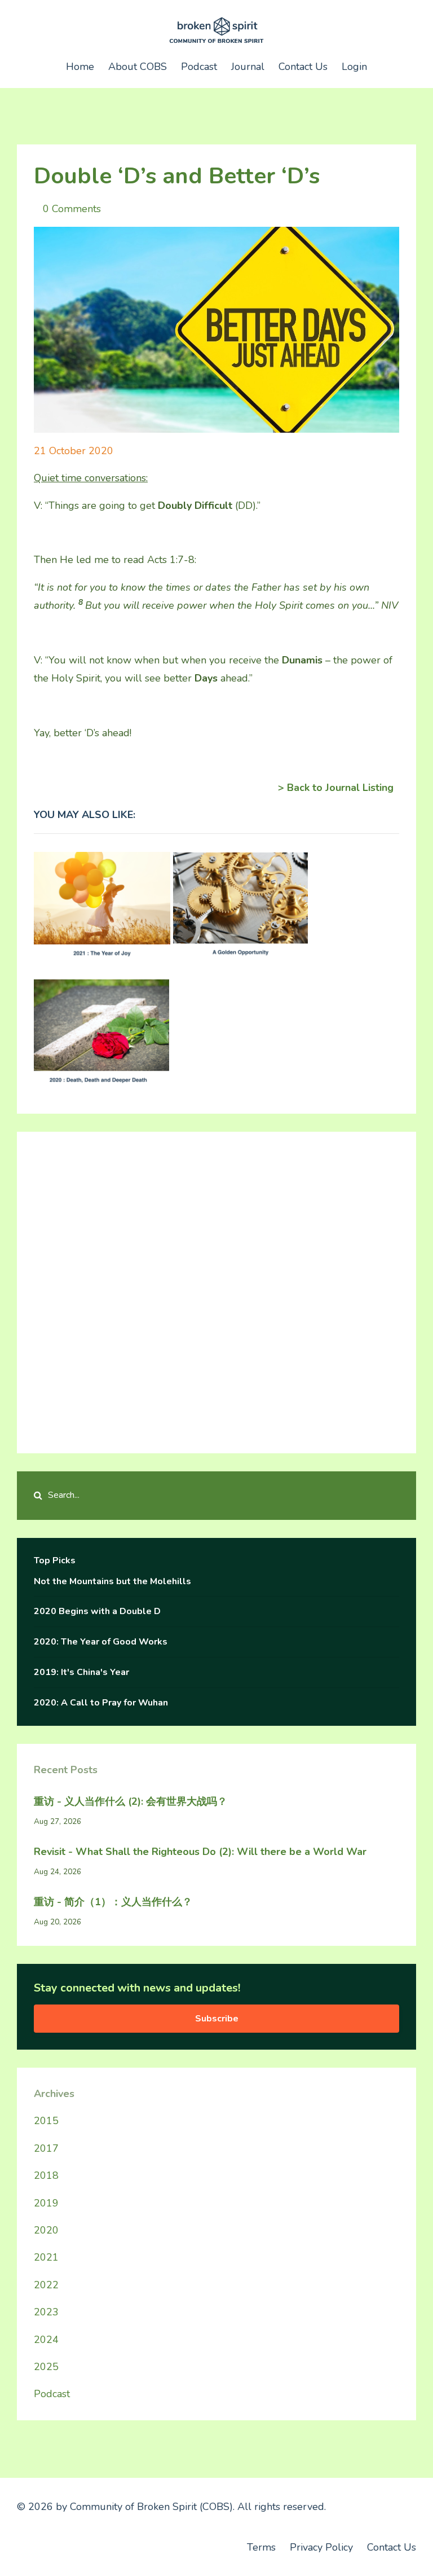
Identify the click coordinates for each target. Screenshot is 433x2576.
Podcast (199, 67)
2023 (46, 2312)
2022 (46, 2285)
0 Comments (72, 209)
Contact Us (303, 67)
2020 (46, 2230)
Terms (261, 2547)
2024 (46, 2340)
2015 (46, 2121)
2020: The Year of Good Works (101, 1642)
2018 (46, 2175)
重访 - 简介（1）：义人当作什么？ (113, 1902)
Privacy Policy (321, 2547)
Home (80, 67)
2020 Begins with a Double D (97, 1611)
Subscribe (217, 2019)
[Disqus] (216, 1290)
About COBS (138, 67)
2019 (46, 2203)
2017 (46, 2148)
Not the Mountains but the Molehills (112, 1581)
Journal (248, 67)
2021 (46, 2257)
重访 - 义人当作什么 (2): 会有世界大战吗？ (131, 1801)
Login (354, 67)
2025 (46, 2367)
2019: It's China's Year (81, 1672)
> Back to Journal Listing (336, 788)
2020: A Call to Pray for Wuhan (101, 1703)
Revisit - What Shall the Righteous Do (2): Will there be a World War (200, 1852)
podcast (52, 2394)
